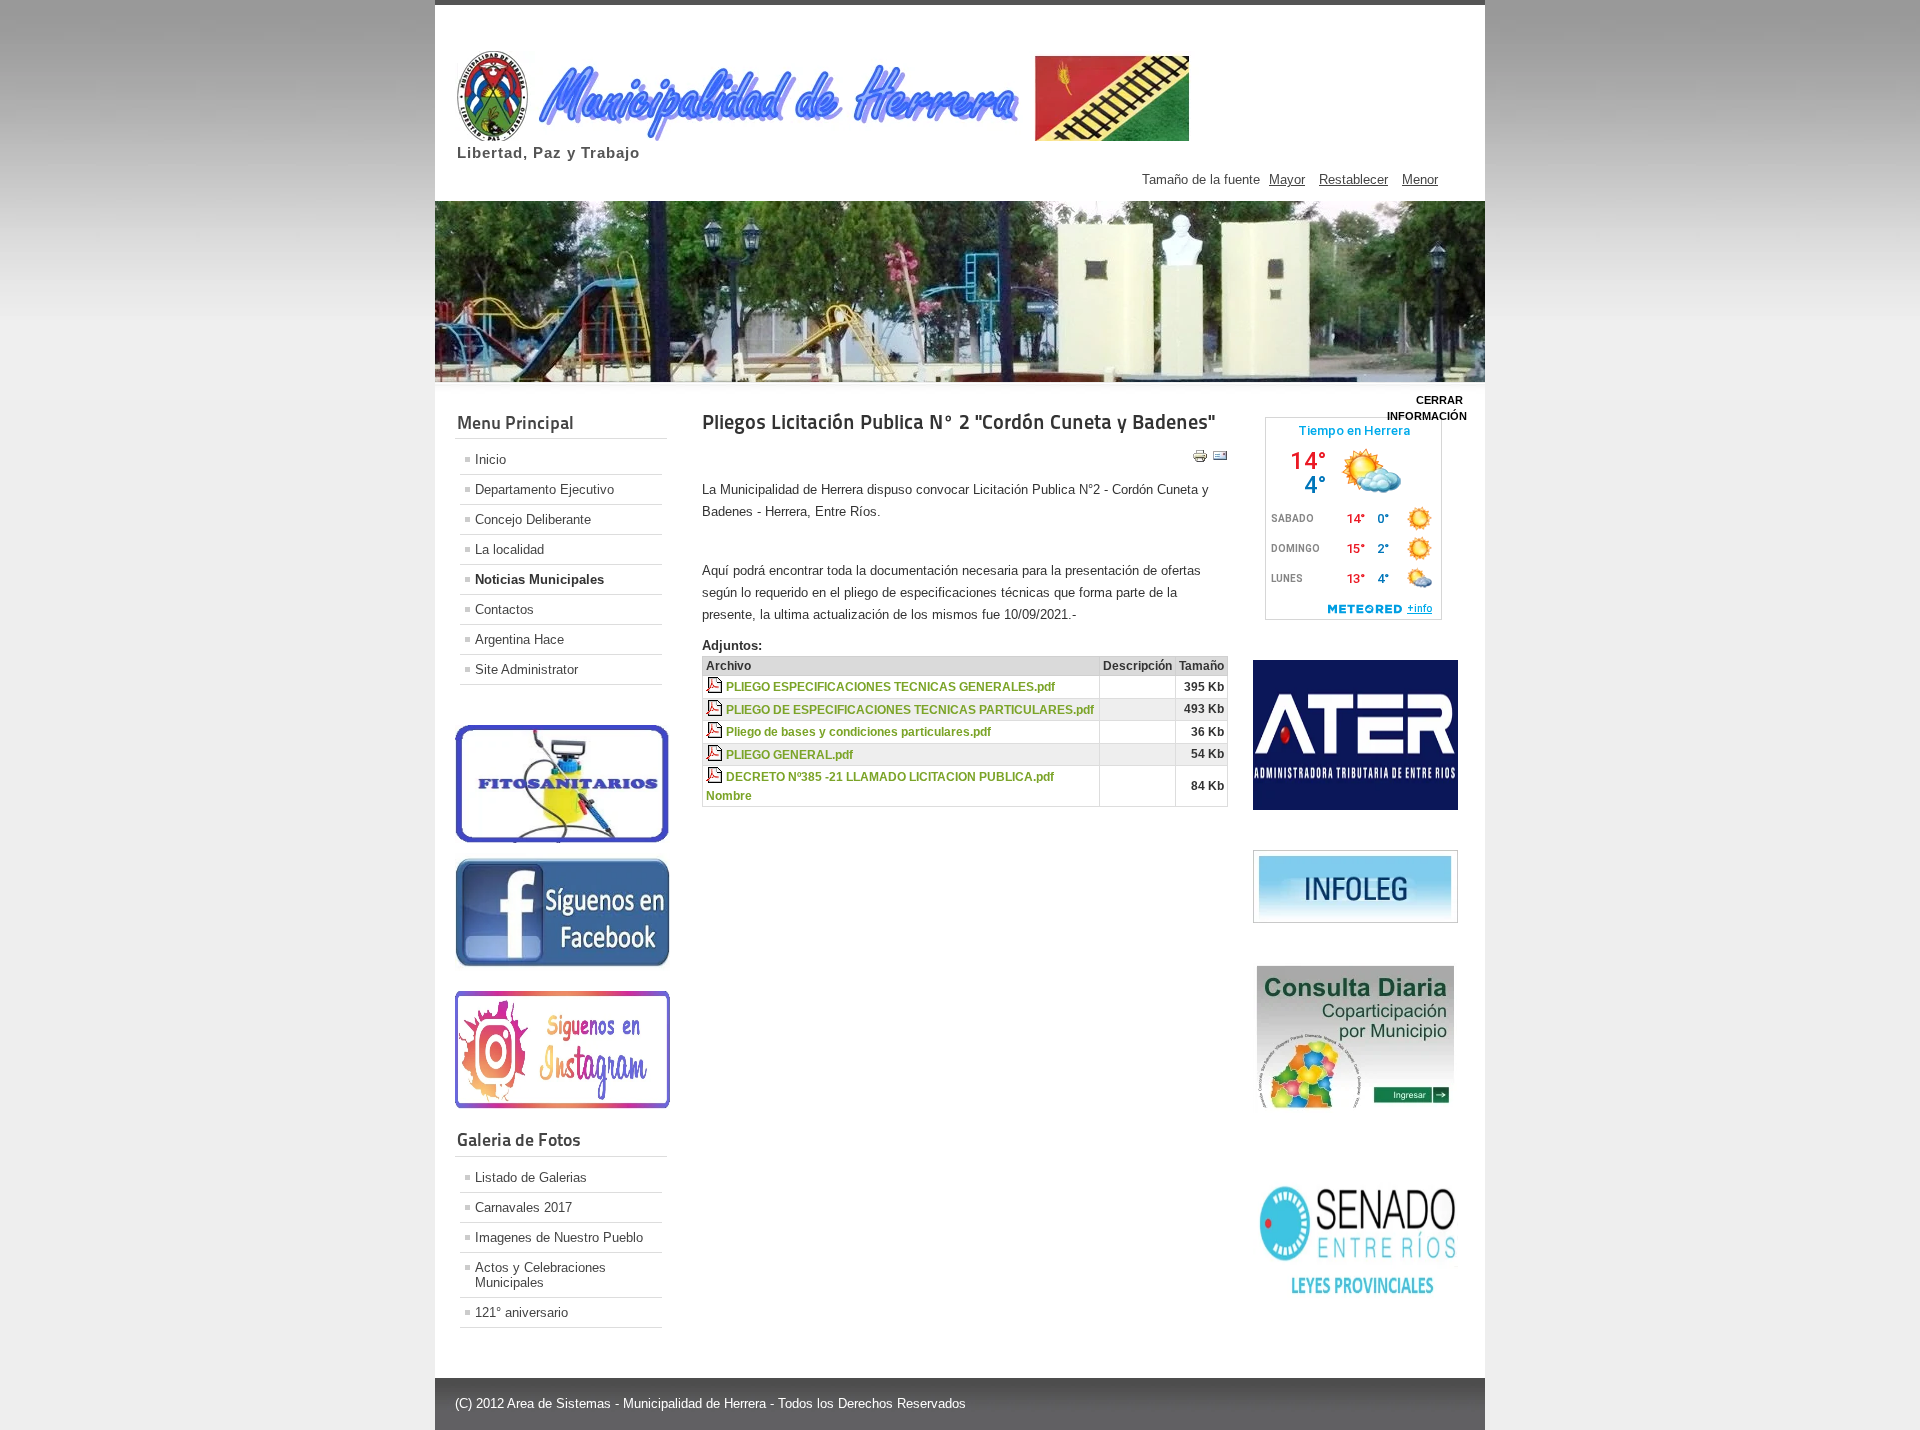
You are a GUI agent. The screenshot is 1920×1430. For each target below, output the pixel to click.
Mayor (1287, 179)
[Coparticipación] (1355, 1108)
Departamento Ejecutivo (544, 489)
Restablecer (1353, 179)
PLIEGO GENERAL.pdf (789, 755)
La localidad (509, 549)
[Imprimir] (1200, 459)
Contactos (504, 609)
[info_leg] (1355, 918)
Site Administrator (526, 669)
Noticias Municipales (539, 579)
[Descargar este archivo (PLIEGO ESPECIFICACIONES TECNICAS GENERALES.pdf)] (716, 687)
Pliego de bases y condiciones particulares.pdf (858, 732)
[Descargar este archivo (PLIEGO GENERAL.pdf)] (716, 755)
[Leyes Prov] (1355, 1298)
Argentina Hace (519, 639)
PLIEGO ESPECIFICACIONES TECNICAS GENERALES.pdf (890, 687)
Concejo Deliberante (533, 519)
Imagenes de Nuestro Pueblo (559, 1237)
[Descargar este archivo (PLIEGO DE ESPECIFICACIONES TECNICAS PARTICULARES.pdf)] (716, 710)
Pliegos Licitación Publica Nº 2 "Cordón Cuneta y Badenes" (958, 422)
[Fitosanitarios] (562, 838)
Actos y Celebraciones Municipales (540, 1275)
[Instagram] (562, 1104)
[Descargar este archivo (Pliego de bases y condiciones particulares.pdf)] (716, 732)
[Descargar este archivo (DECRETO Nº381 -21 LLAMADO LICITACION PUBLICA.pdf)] (716, 777)
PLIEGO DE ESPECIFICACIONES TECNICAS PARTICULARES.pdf (910, 710)
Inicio (490, 459)
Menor (1420, 179)
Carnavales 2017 (523, 1207)
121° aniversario (521, 1312)
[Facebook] (562, 966)
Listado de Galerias (531, 1177)
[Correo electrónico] (1220, 459)
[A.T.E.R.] (1355, 805)
